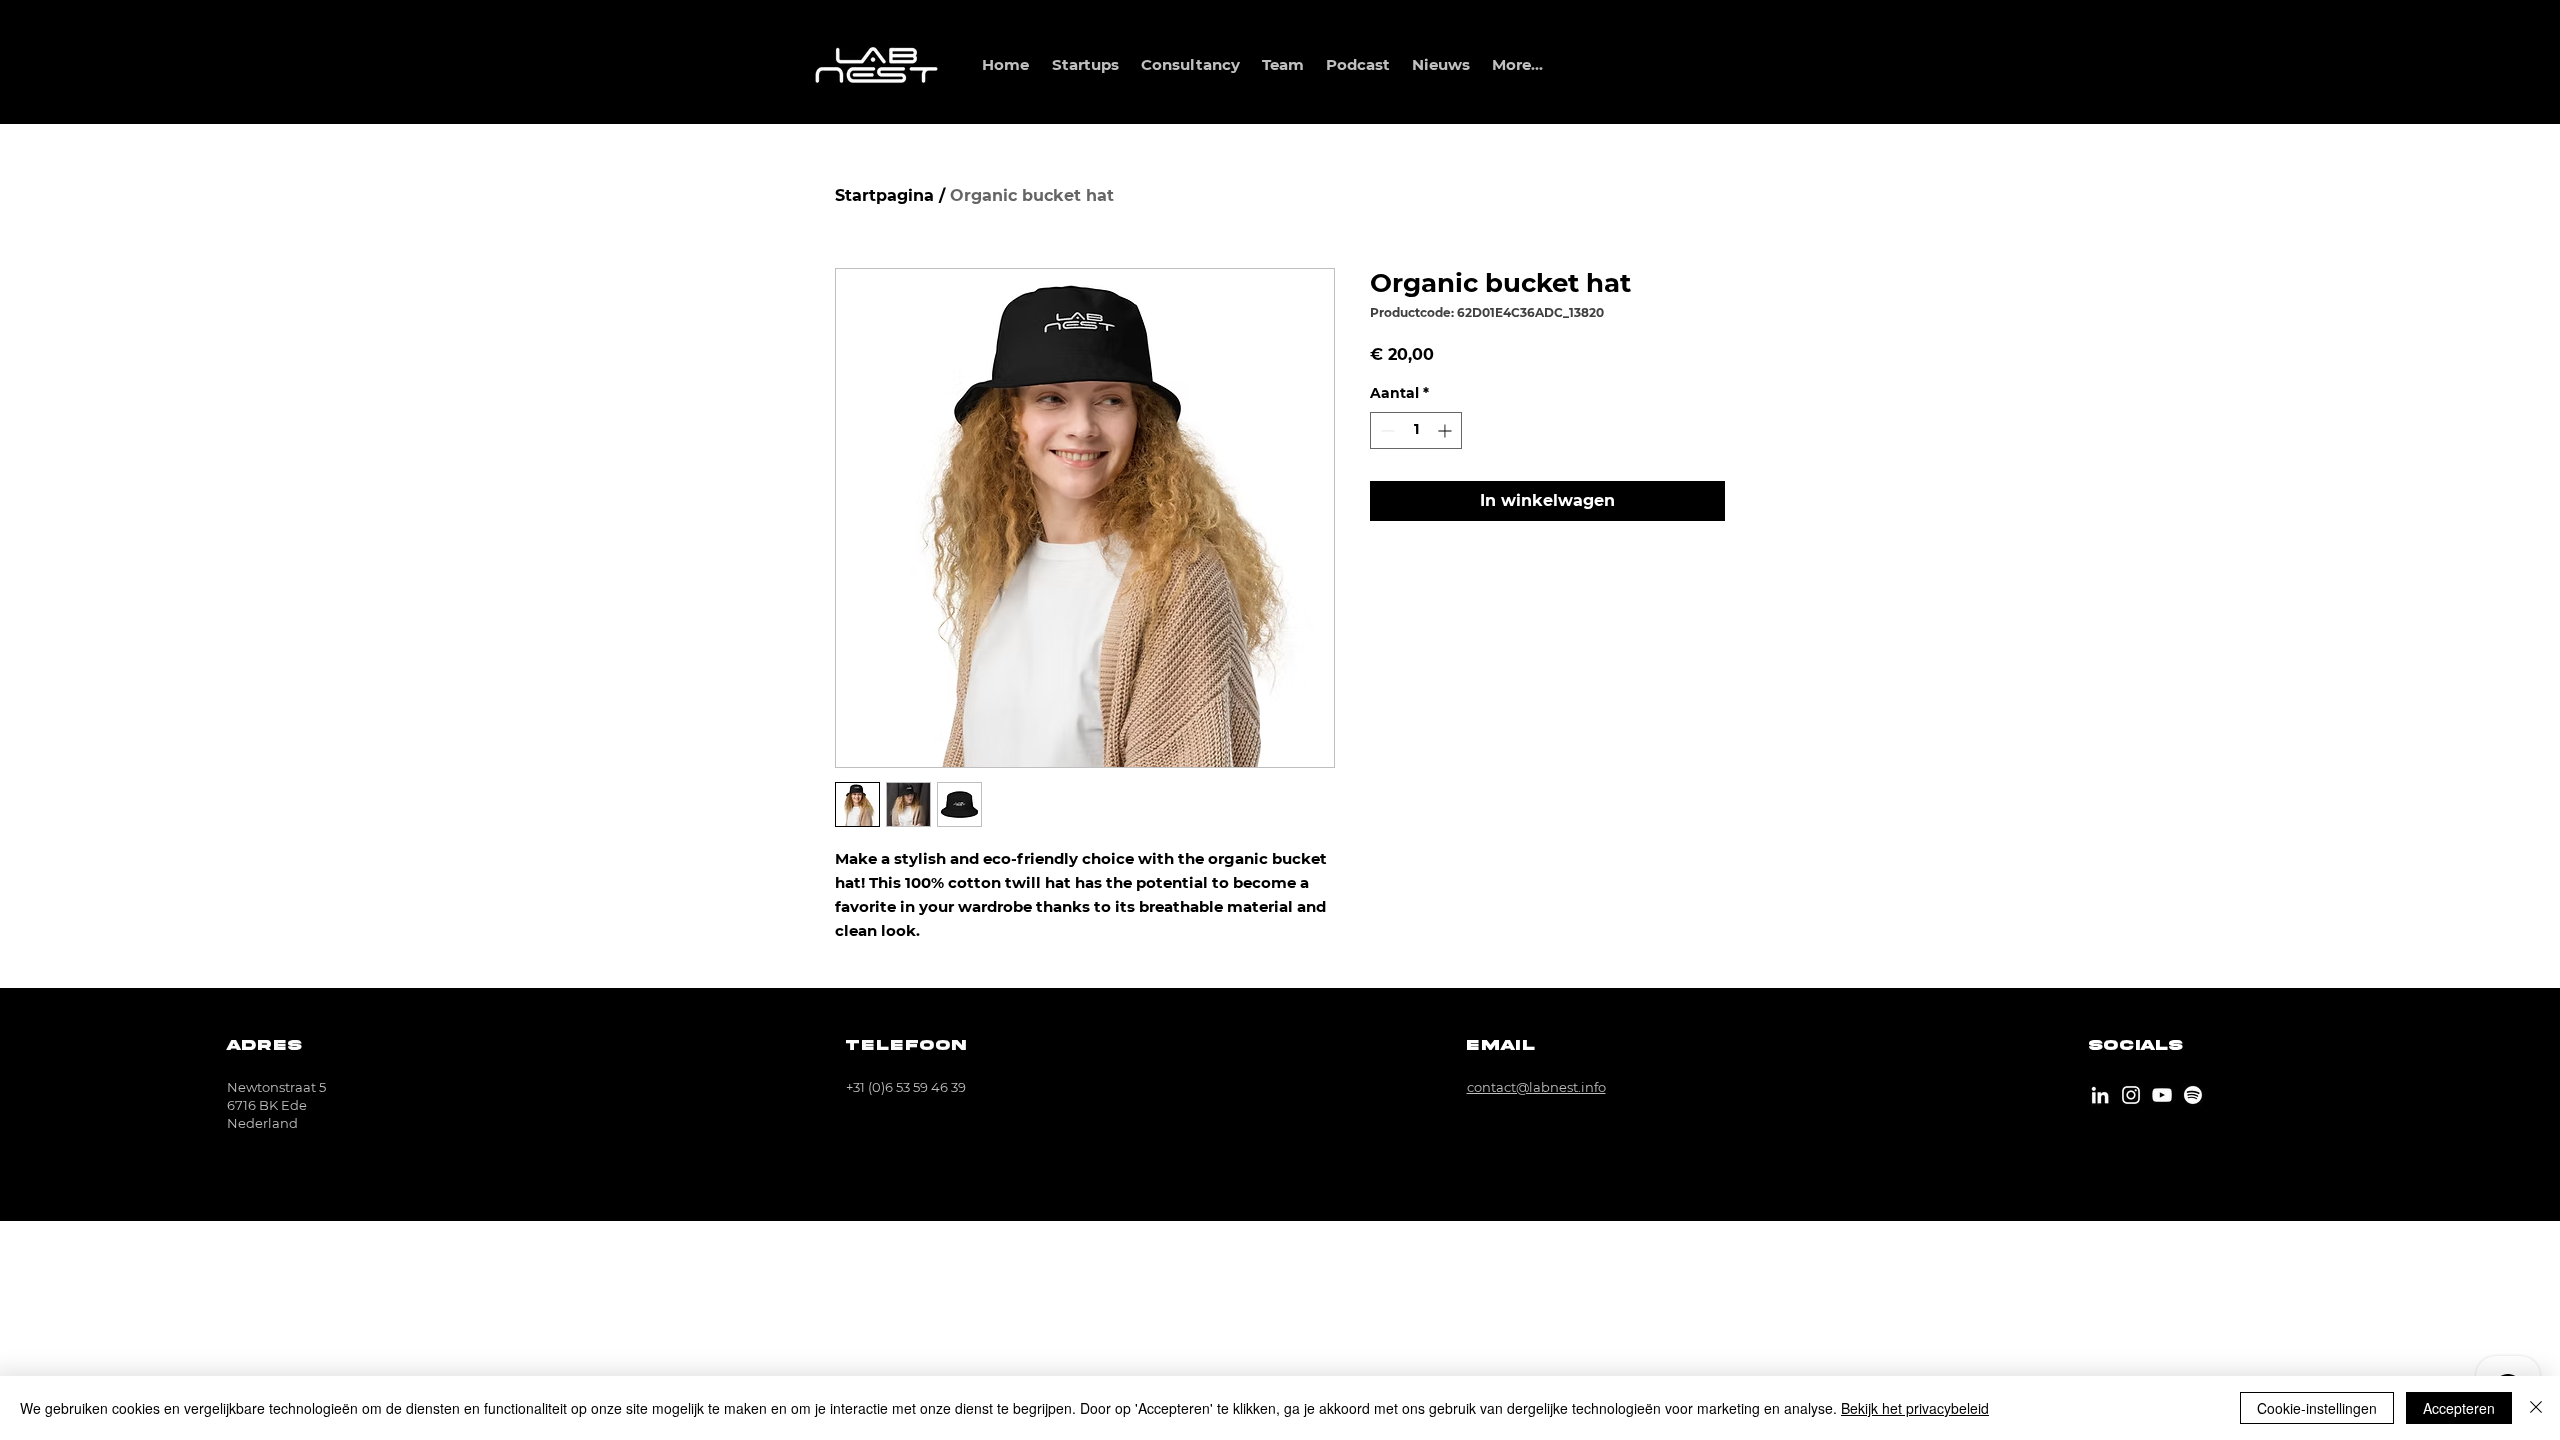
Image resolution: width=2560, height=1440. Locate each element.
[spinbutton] (1416, 430)
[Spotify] (2193, 1095)
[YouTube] (2162, 1095)
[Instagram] (2131, 1095)
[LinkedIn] (2100, 1095)
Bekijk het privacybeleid (1915, 1408)
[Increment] (1446, 430)
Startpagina (884, 195)
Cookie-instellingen (2317, 1408)
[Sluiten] (2536, 1408)
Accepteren (2459, 1408)
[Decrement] (1385, 430)
